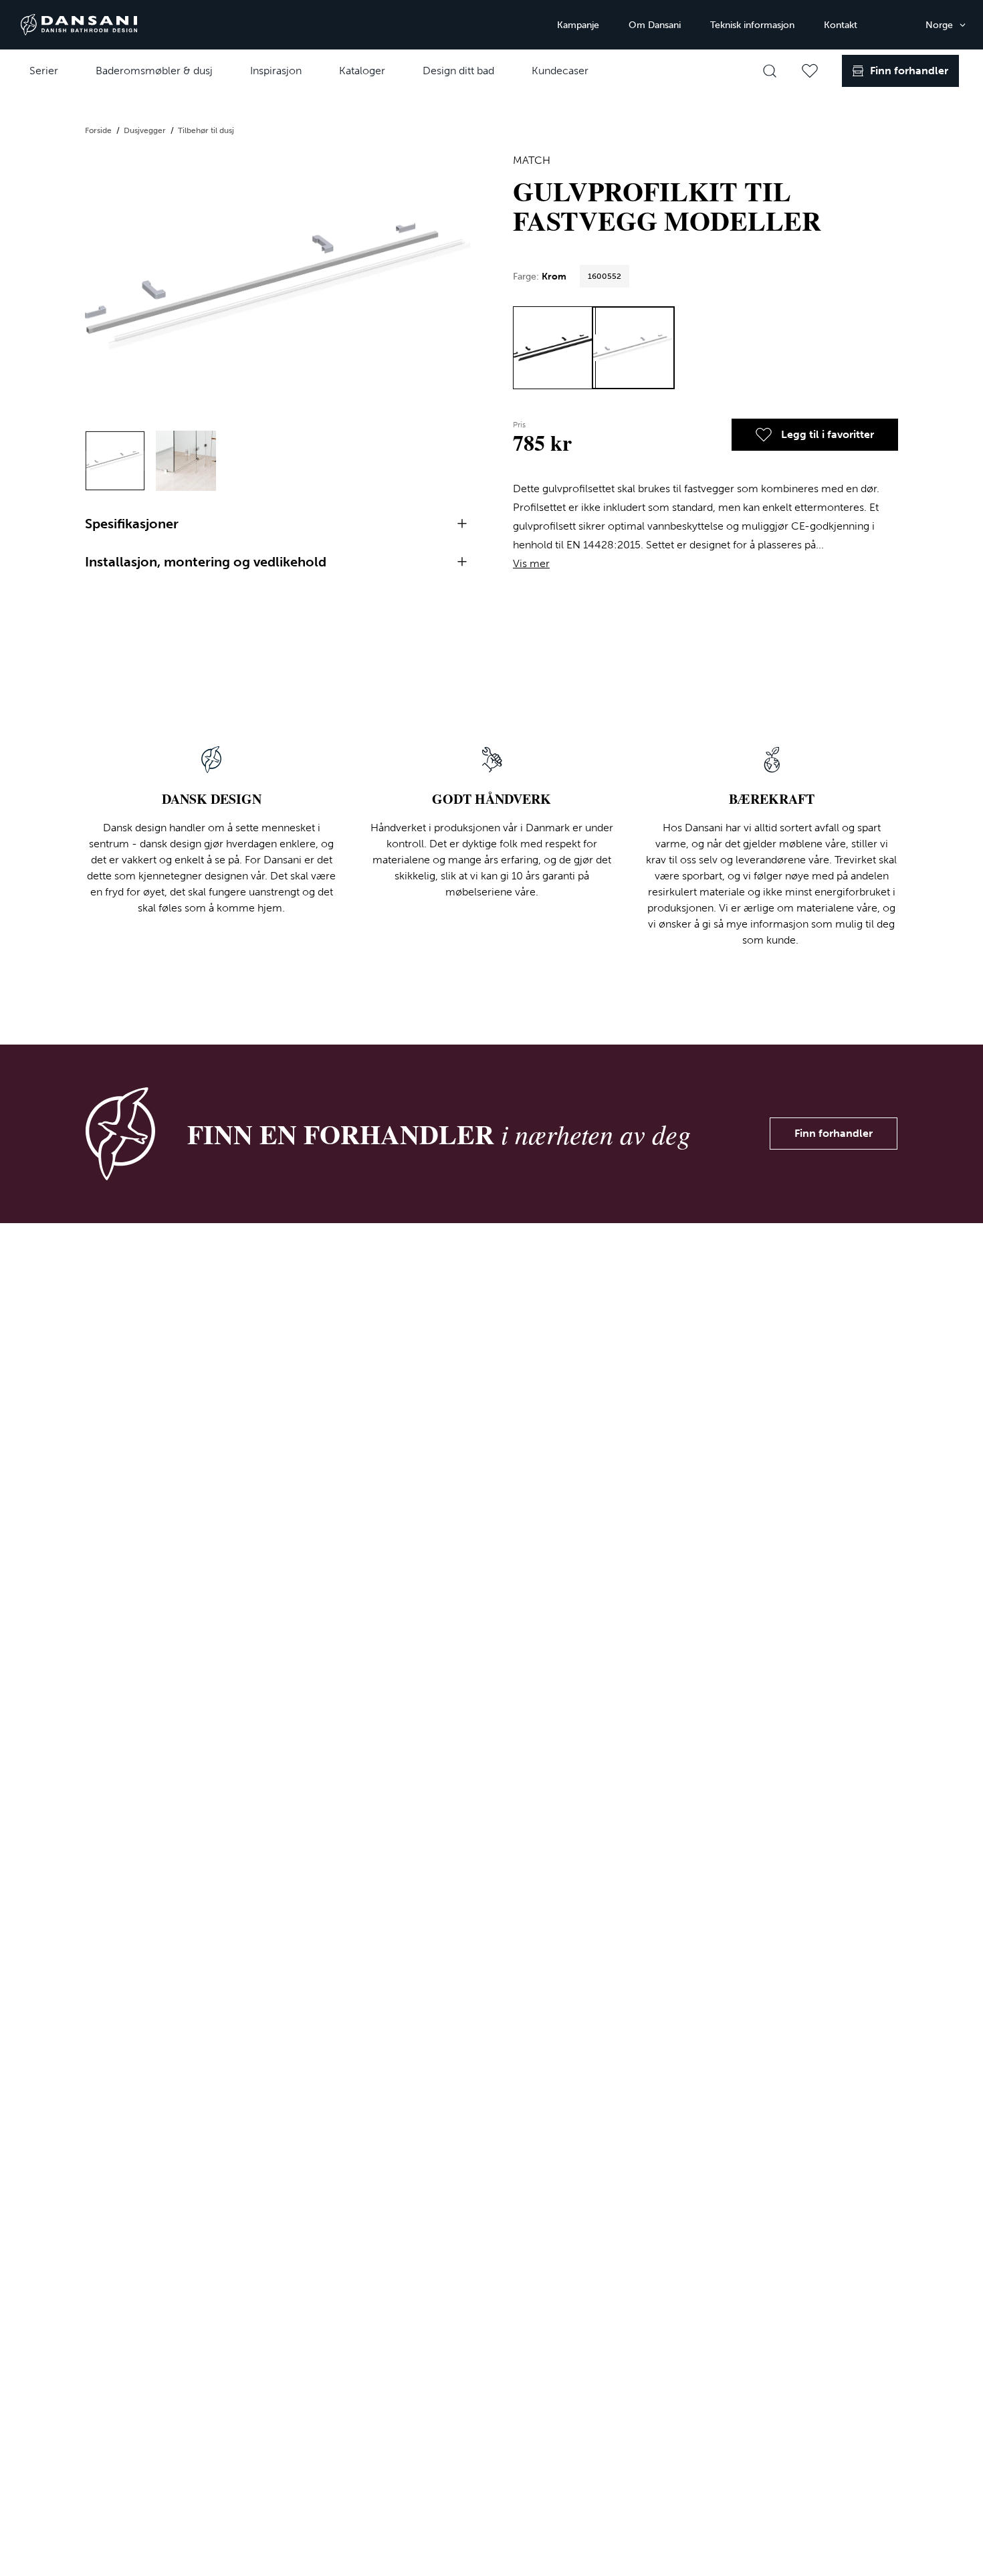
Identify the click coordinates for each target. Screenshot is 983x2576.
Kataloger (362, 71)
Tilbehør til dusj (206, 130)
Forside (99, 130)
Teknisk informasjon (752, 25)
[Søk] (770, 71)
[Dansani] (79, 25)
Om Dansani (655, 25)
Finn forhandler (834, 1133)
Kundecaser (560, 71)
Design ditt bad (458, 71)
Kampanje (578, 25)
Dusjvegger (146, 130)
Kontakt (841, 25)
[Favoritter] (810, 71)
